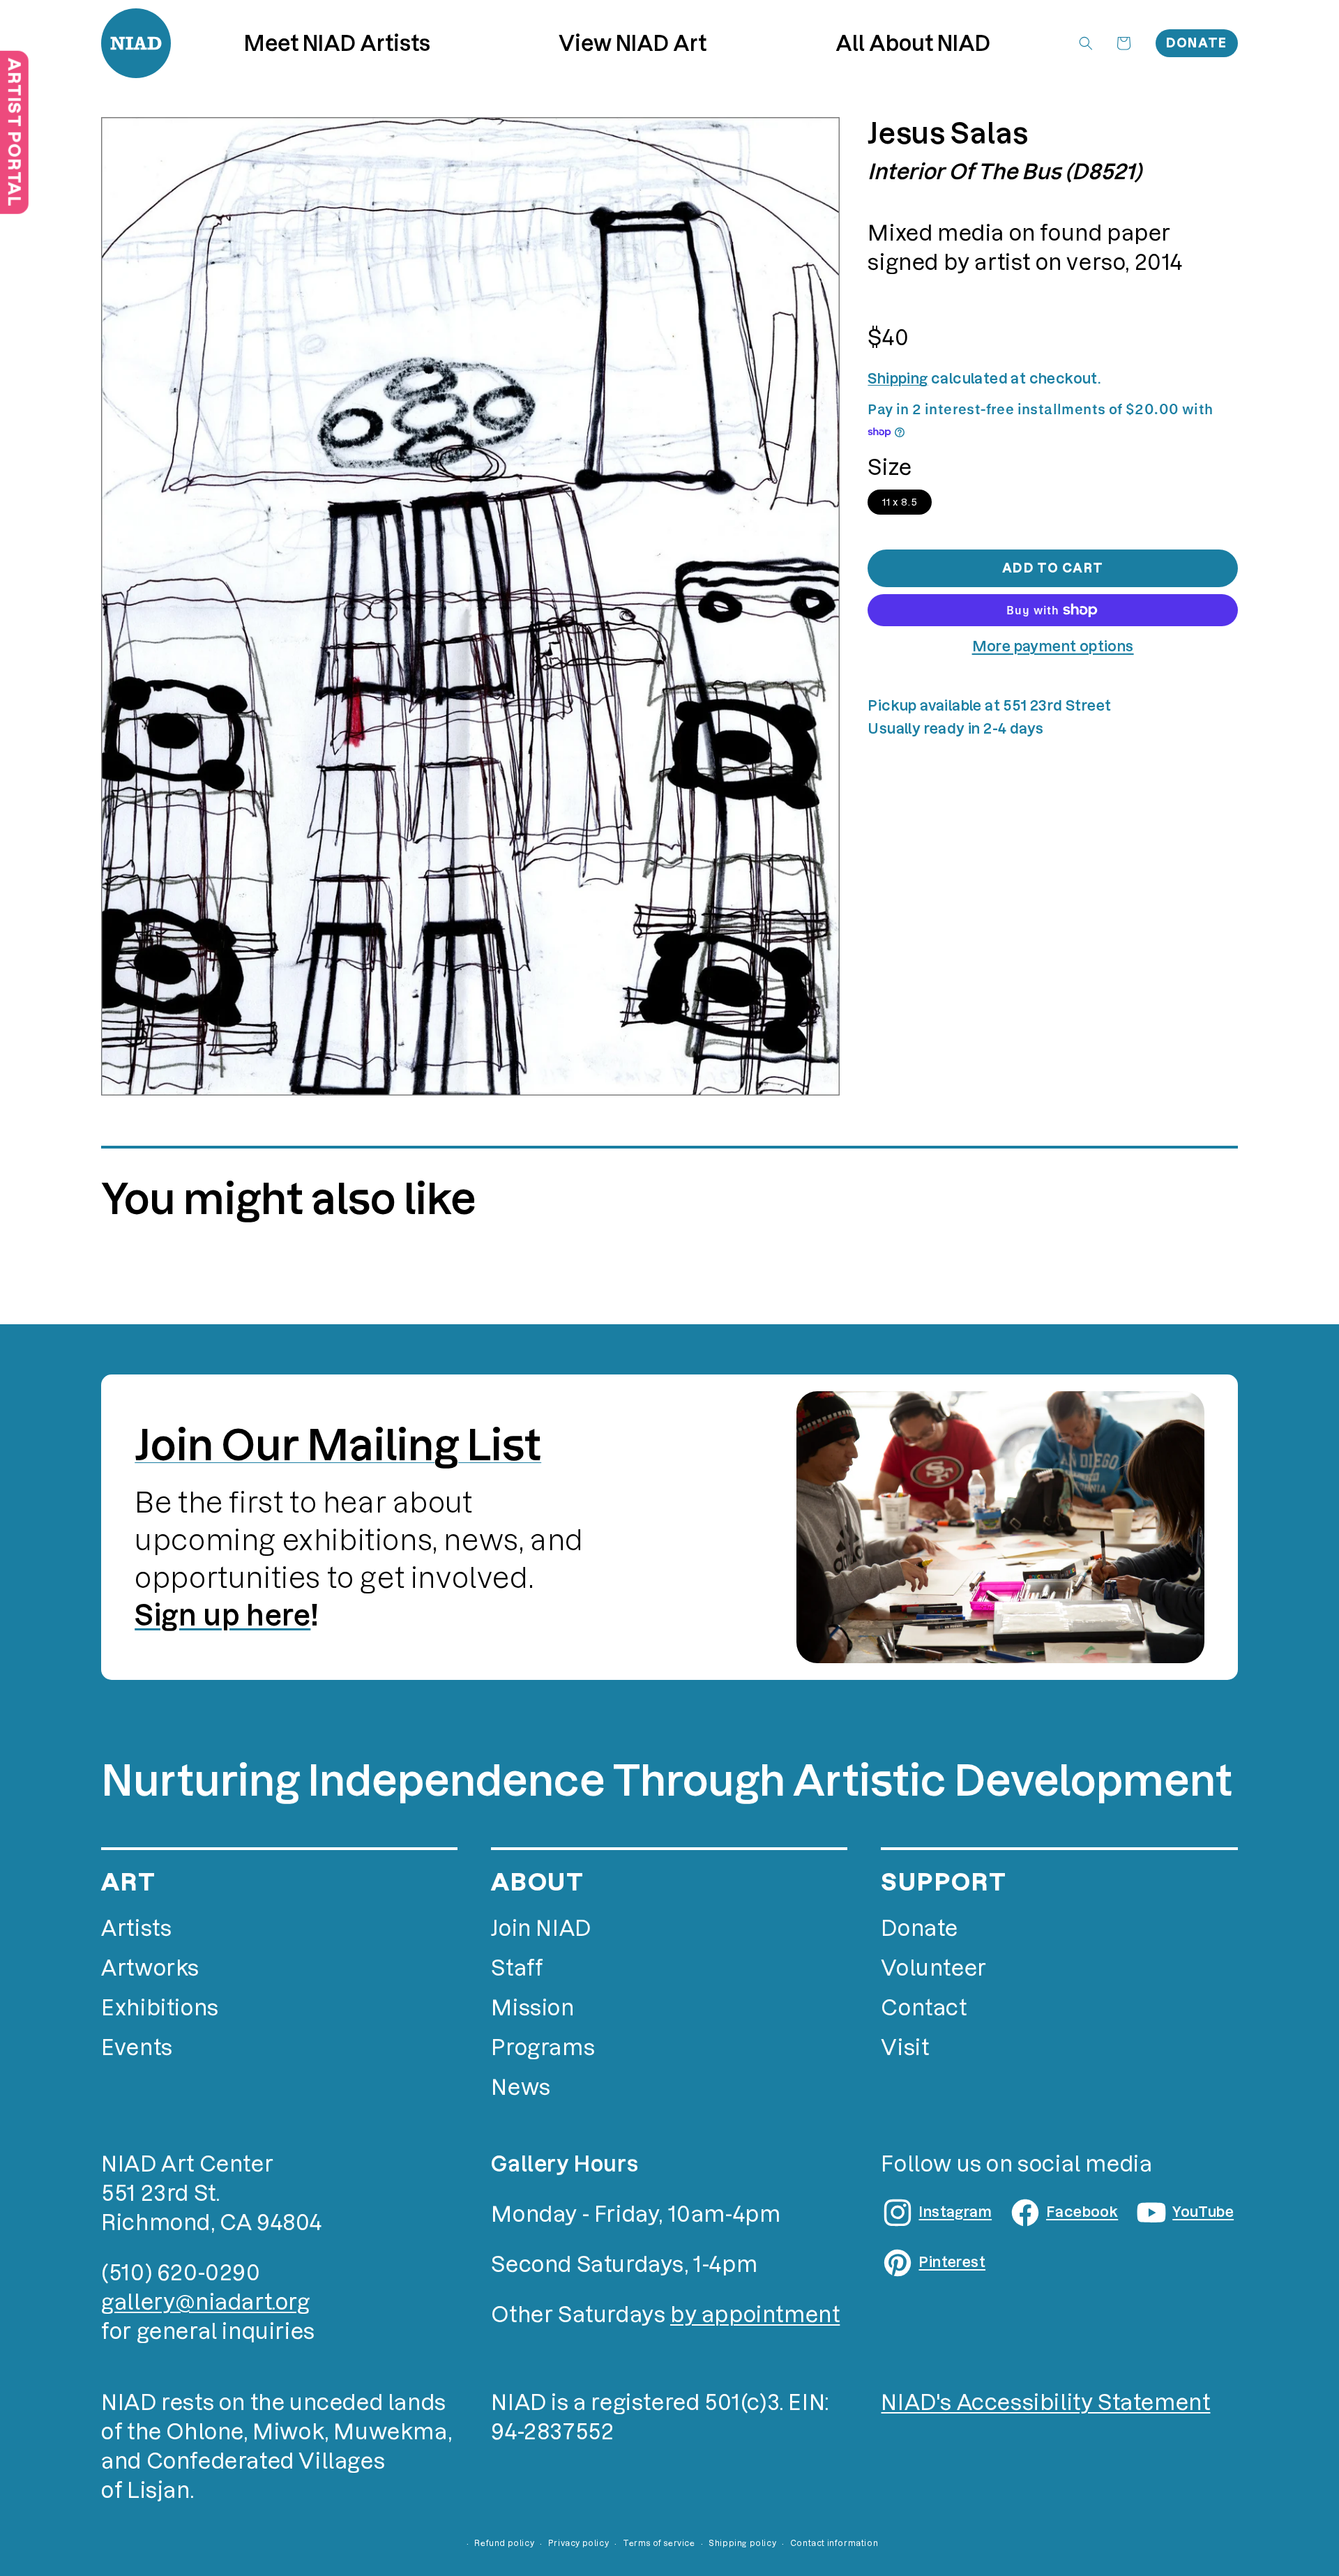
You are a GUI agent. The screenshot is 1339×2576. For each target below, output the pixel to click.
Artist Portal (14, 132)
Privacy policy (578, 2543)
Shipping (898, 379)
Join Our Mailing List (338, 1445)
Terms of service (659, 2543)
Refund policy (504, 2543)
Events (137, 2048)
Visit (905, 2048)
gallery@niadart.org (205, 2302)
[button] (633, 44)
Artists (136, 1929)
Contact (924, 2008)
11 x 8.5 (900, 502)
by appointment (755, 2315)
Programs (543, 2048)
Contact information (834, 2543)
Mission (532, 2008)
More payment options (1053, 646)
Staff (517, 1968)
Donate (1197, 43)
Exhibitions (160, 2008)
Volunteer (933, 1968)
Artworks (150, 1968)
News (521, 2088)
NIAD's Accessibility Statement (1045, 2403)
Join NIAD (541, 1929)
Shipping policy (742, 2543)
